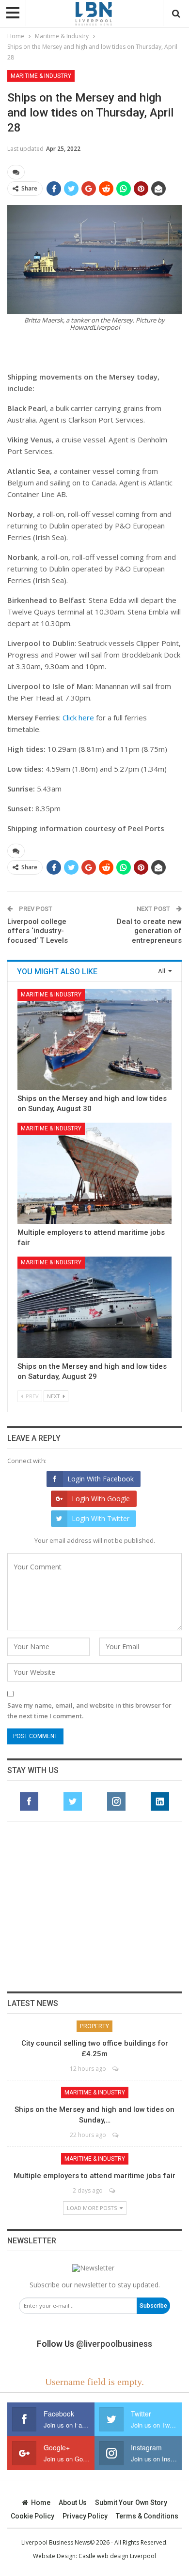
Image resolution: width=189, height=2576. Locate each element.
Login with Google (101, 1499)
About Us (73, 2503)
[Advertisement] (94, 1906)
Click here (78, 717)
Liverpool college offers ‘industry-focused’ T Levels (38, 931)
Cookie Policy (32, 2516)
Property (94, 2026)
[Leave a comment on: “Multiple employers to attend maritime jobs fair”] (113, 2190)
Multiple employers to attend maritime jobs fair (94, 2176)
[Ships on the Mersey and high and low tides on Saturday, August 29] (94, 1307)
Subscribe (153, 2306)
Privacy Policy (85, 2516)
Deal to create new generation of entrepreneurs (149, 931)
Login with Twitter (101, 1518)
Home (41, 2503)
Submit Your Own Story (131, 2503)
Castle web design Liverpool (117, 2556)
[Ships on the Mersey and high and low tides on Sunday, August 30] (94, 1039)
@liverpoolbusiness (114, 2344)
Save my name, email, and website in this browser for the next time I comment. (89, 1711)
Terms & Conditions (147, 2516)
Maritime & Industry (41, 76)
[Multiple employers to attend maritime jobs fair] (94, 1173)
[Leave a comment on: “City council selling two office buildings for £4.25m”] (116, 2069)
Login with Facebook (101, 1479)
